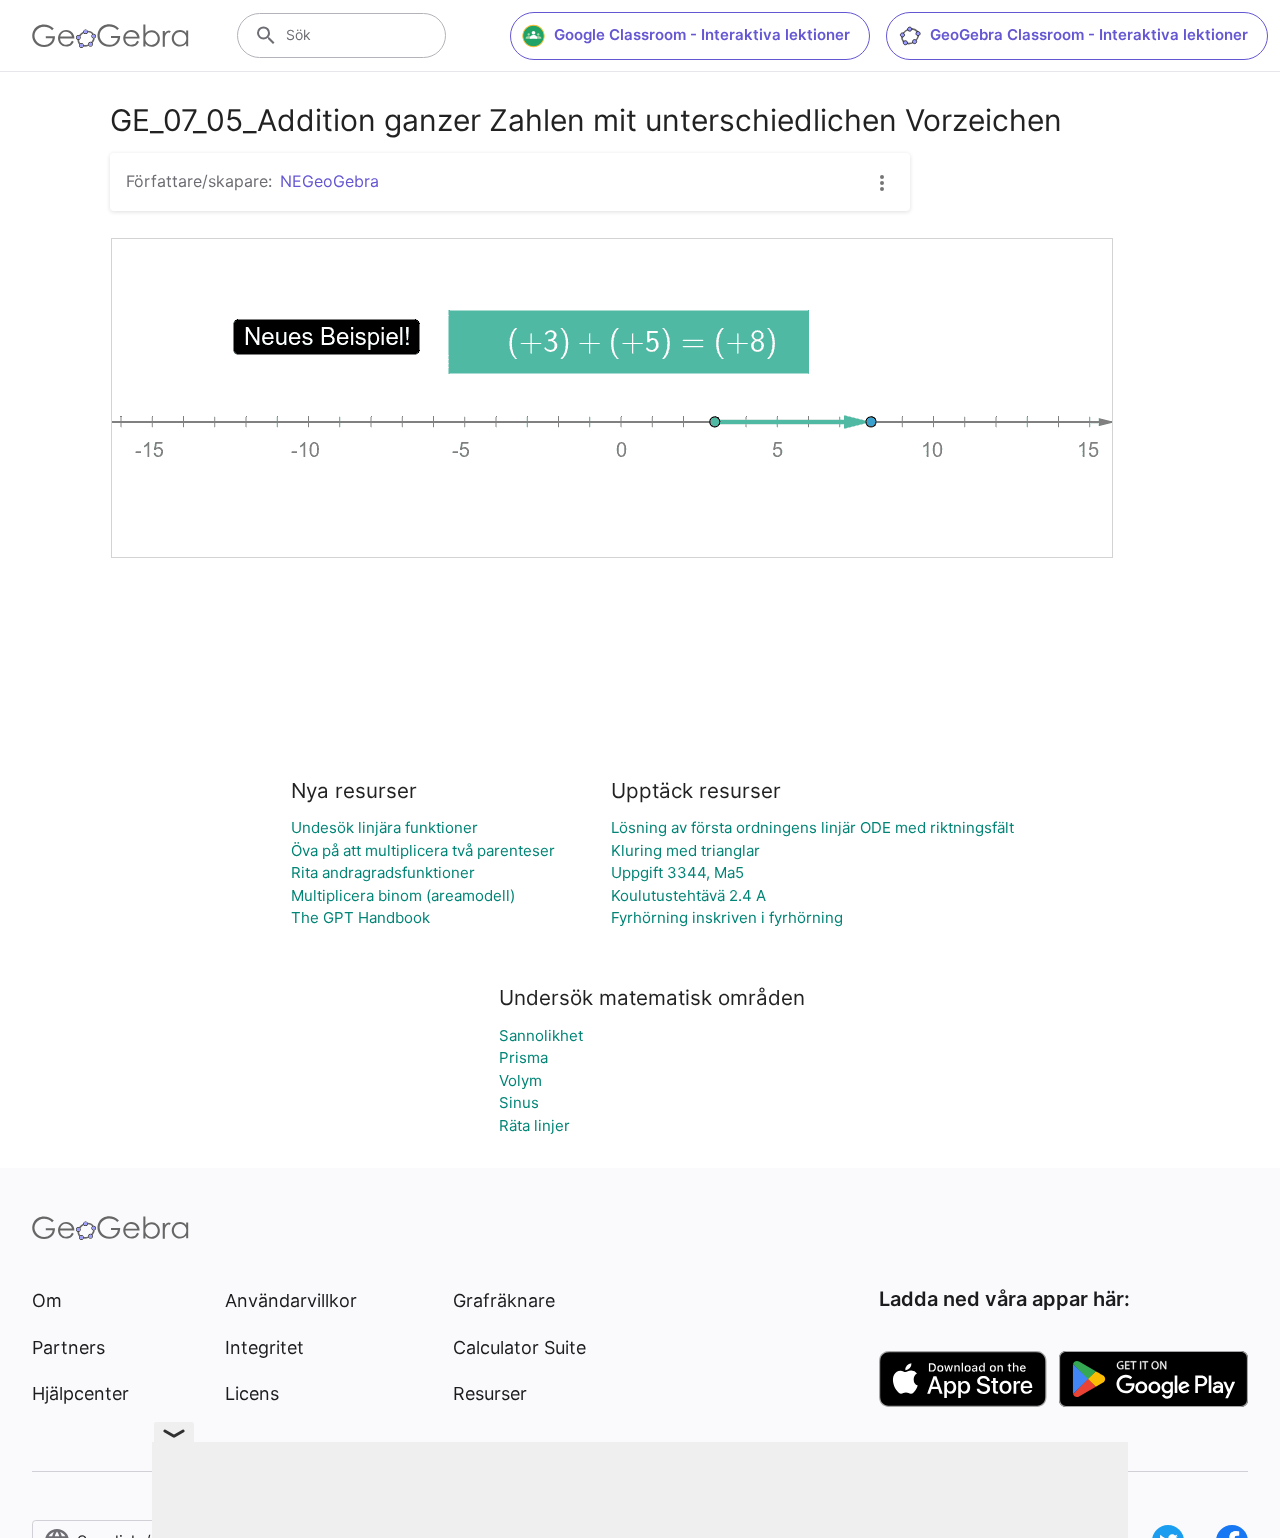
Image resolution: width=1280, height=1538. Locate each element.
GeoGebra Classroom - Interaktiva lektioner (1089, 34)
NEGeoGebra (329, 181)
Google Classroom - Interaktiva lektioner (702, 34)
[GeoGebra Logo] (110, 36)
